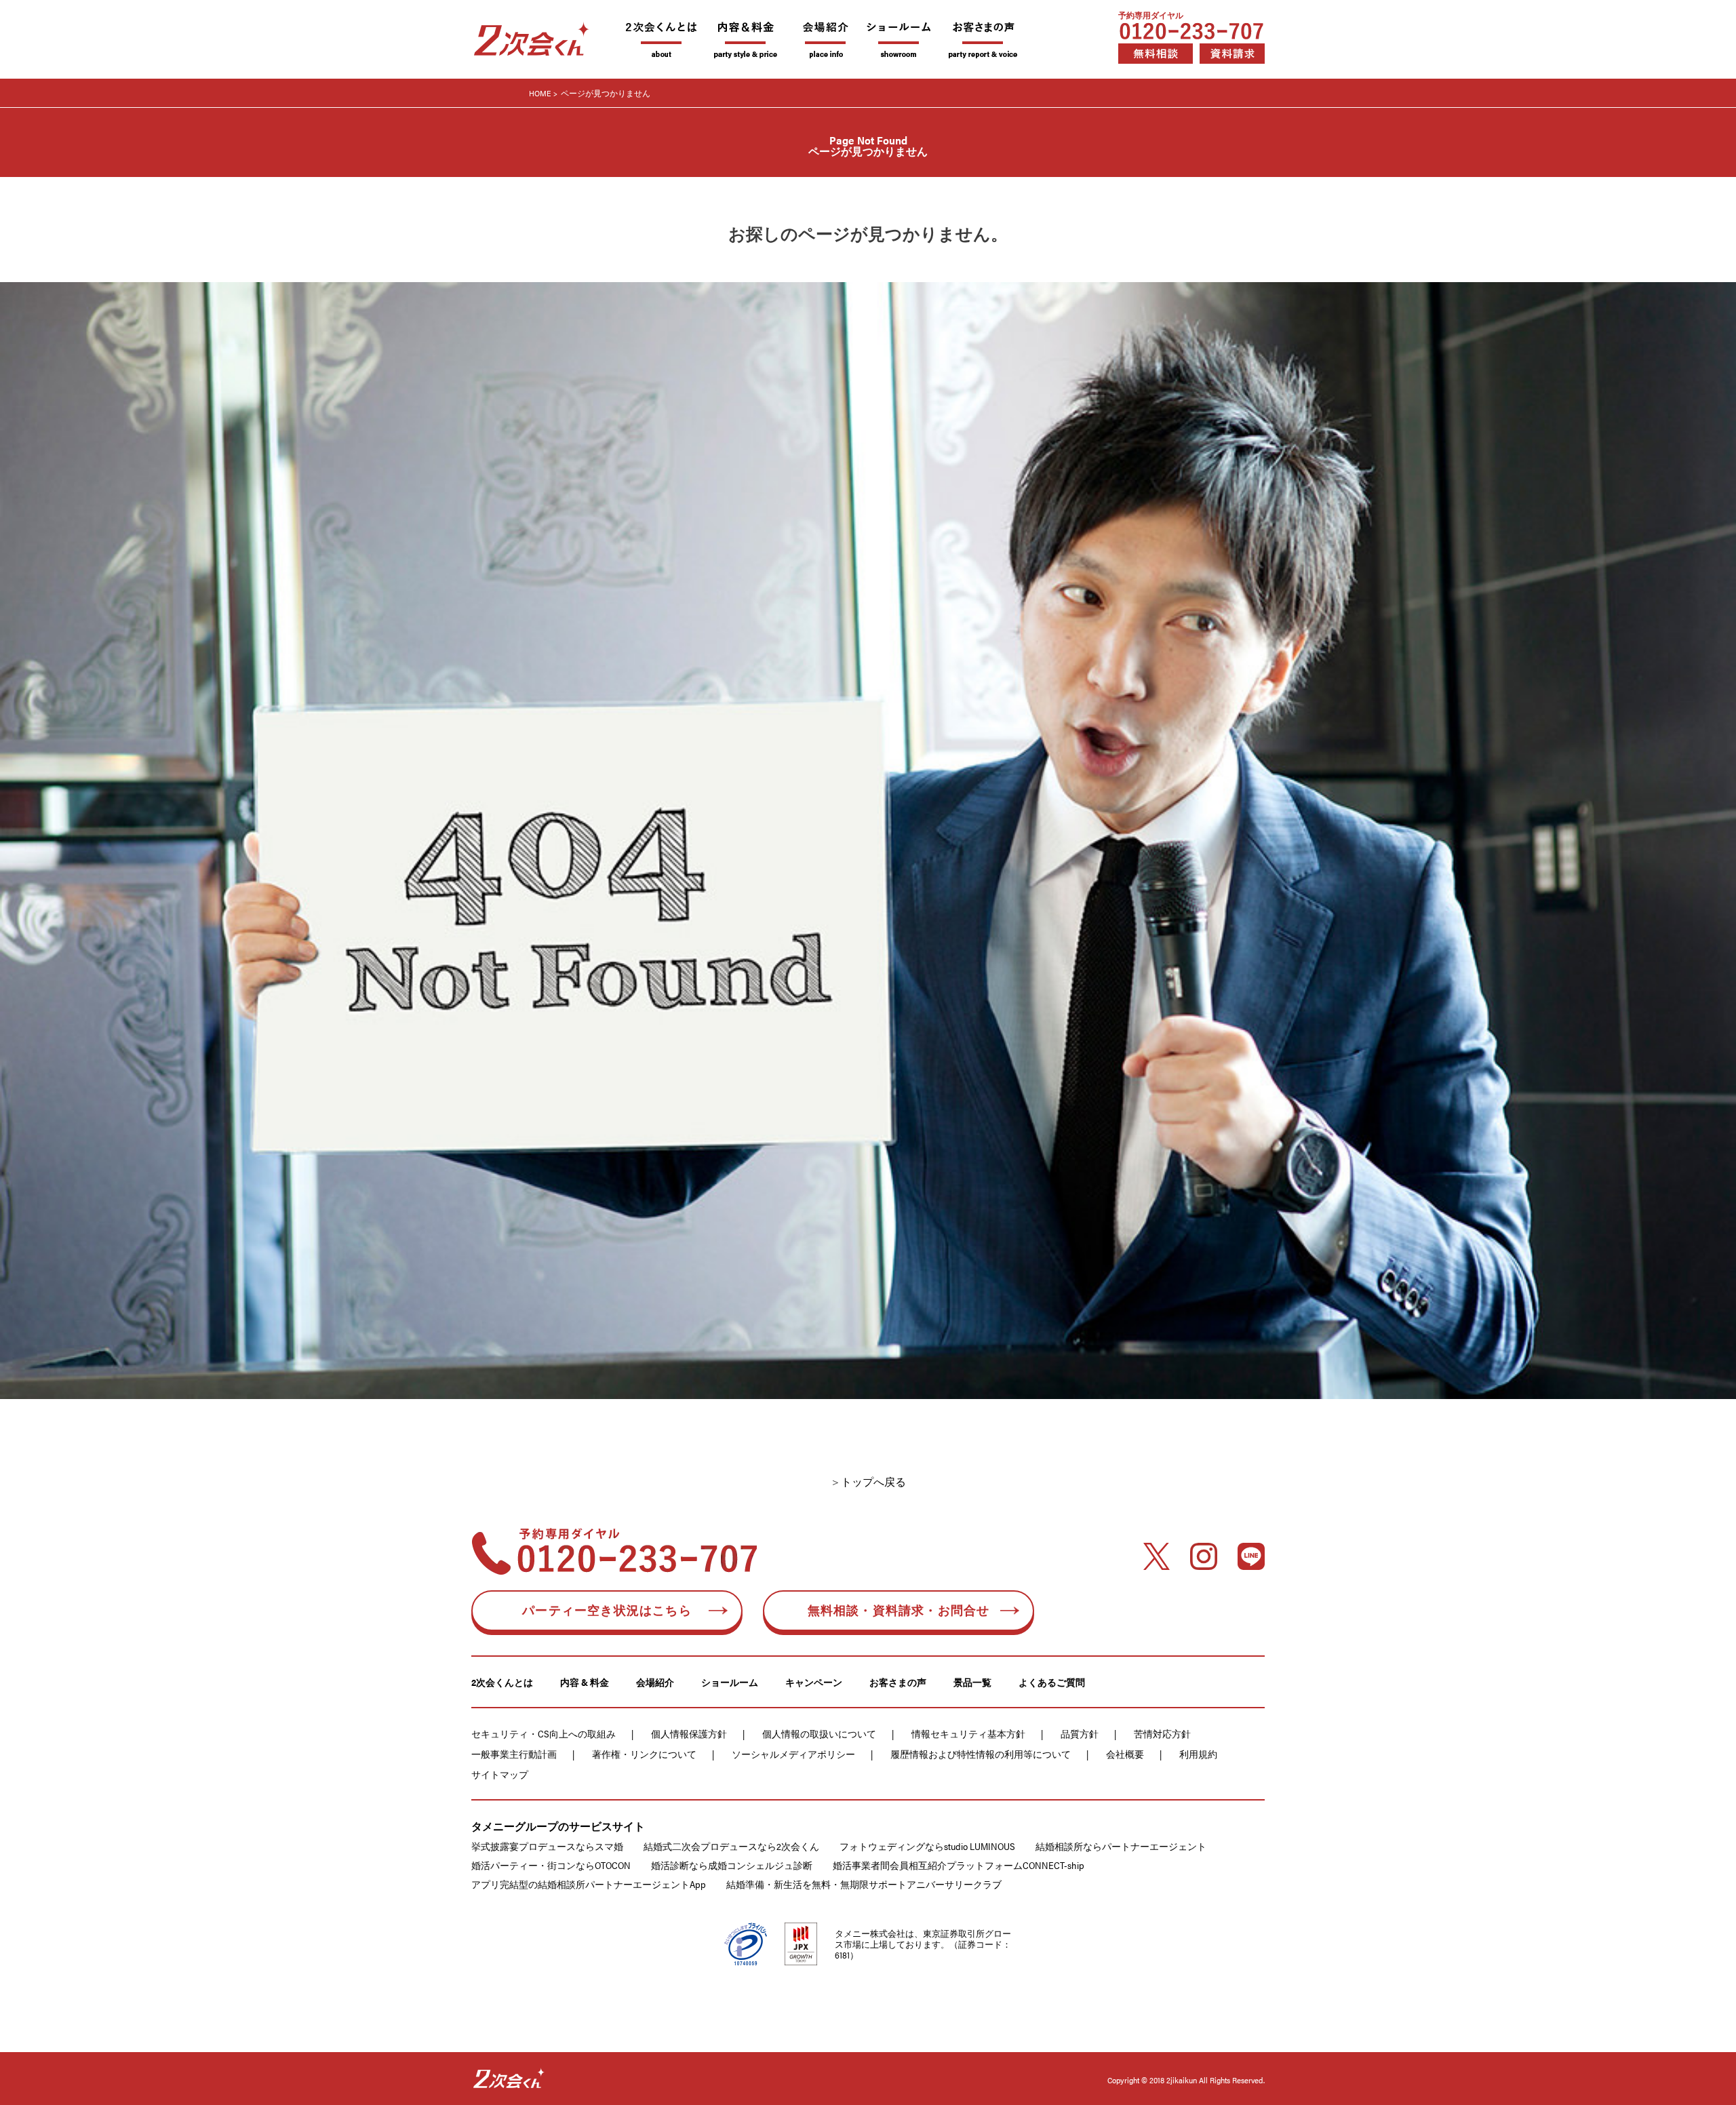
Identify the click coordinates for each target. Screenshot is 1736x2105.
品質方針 (1080, 1733)
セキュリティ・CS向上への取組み (544, 1733)
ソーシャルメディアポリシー (793, 1754)
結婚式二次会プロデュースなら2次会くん (731, 1846)
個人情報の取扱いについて (819, 1733)
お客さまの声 (898, 1682)
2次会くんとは (502, 1682)
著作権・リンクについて (644, 1754)
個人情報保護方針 (689, 1733)
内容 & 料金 (585, 1682)
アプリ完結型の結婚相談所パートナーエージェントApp (589, 1884)
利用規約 (1198, 1754)
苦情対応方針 (1162, 1733)
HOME (540, 93)
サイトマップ (500, 1774)
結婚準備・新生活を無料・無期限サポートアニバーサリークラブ (864, 1884)
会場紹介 (655, 1682)
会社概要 (1125, 1754)
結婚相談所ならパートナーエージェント (1121, 1846)
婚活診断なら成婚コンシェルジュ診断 (732, 1865)
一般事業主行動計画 (514, 1754)
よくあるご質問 (1052, 1682)
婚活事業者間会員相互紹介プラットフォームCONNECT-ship (959, 1865)
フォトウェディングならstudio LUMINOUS (927, 1846)
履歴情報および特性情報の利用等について (981, 1754)
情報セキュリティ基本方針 (968, 1733)
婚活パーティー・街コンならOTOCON (551, 1865)
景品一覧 (972, 1682)
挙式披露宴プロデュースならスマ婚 (547, 1846)
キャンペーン (814, 1682)
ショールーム (730, 1682)
